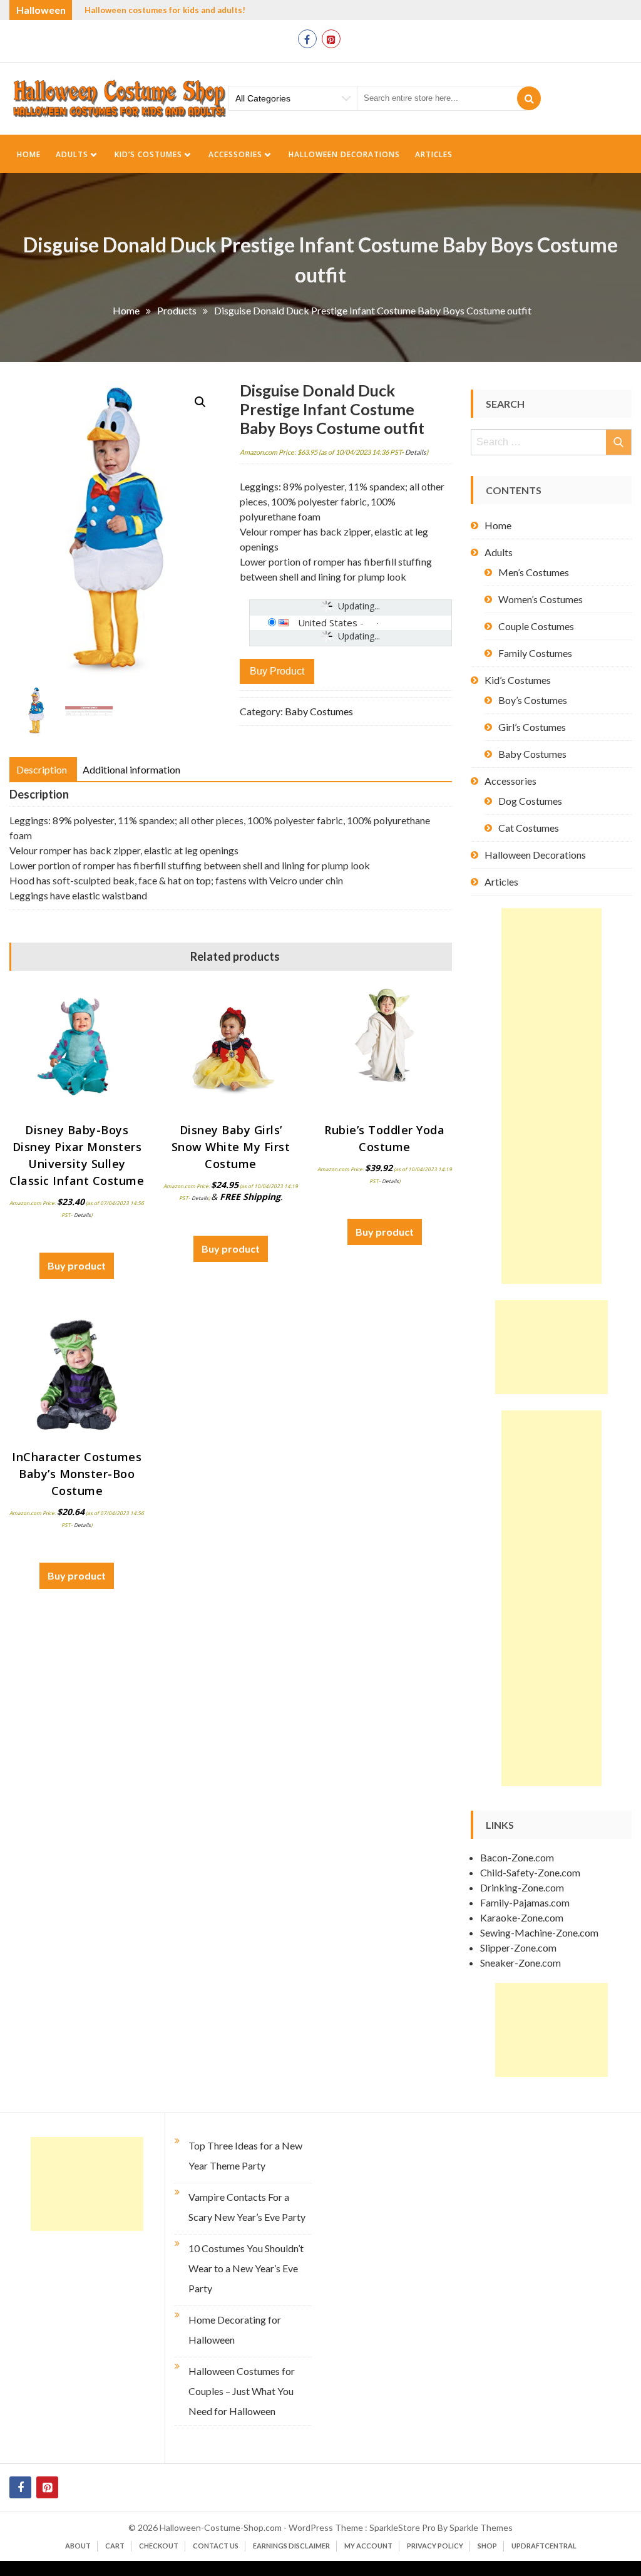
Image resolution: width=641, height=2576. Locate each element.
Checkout (159, 2546)
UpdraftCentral (544, 2546)
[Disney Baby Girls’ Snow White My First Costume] (231, 1048)
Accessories (235, 154)
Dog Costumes (530, 801)
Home (29, 154)
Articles (434, 154)
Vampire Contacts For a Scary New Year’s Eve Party (247, 2207)
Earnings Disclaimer (291, 2546)
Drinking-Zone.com (522, 1887)
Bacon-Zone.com (517, 1857)
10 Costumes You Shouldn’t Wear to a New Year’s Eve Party (246, 2268)
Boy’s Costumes (533, 700)
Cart (115, 2546)
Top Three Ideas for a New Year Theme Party (245, 2155)
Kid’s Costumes (148, 154)
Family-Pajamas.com (525, 1902)
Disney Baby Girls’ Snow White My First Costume (231, 1147)
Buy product (277, 671)
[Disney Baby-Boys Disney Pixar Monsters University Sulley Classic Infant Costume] (77, 1048)
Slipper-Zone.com (518, 1948)
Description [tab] (42, 769)
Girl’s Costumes (532, 727)
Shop (487, 2546)
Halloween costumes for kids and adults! (165, 10)
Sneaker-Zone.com (520, 1963)
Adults (72, 154)
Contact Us (216, 2546)
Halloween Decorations (344, 154)
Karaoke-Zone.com (522, 1917)
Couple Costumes (536, 626)
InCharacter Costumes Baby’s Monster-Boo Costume (77, 1474)
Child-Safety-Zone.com (530, 1872)
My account (368, 2546)
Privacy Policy (435, 2546)
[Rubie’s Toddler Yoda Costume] (384, 1048)
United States (328, 623)
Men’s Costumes (534, 572)
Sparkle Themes (481, 2527)
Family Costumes (535, 653)
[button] (200, 402)
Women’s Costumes (541, 599)
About (78, 2546)
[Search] (529, 98)
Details (416, 452)
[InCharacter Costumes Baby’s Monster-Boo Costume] (77, 1375)
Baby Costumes (319, 711)
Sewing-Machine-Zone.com (539, 1932)
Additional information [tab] (131, 769)
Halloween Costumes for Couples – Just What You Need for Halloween (242, 2391)
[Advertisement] (551, 1096)
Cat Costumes (529, 828)
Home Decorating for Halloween (235, 2330)
